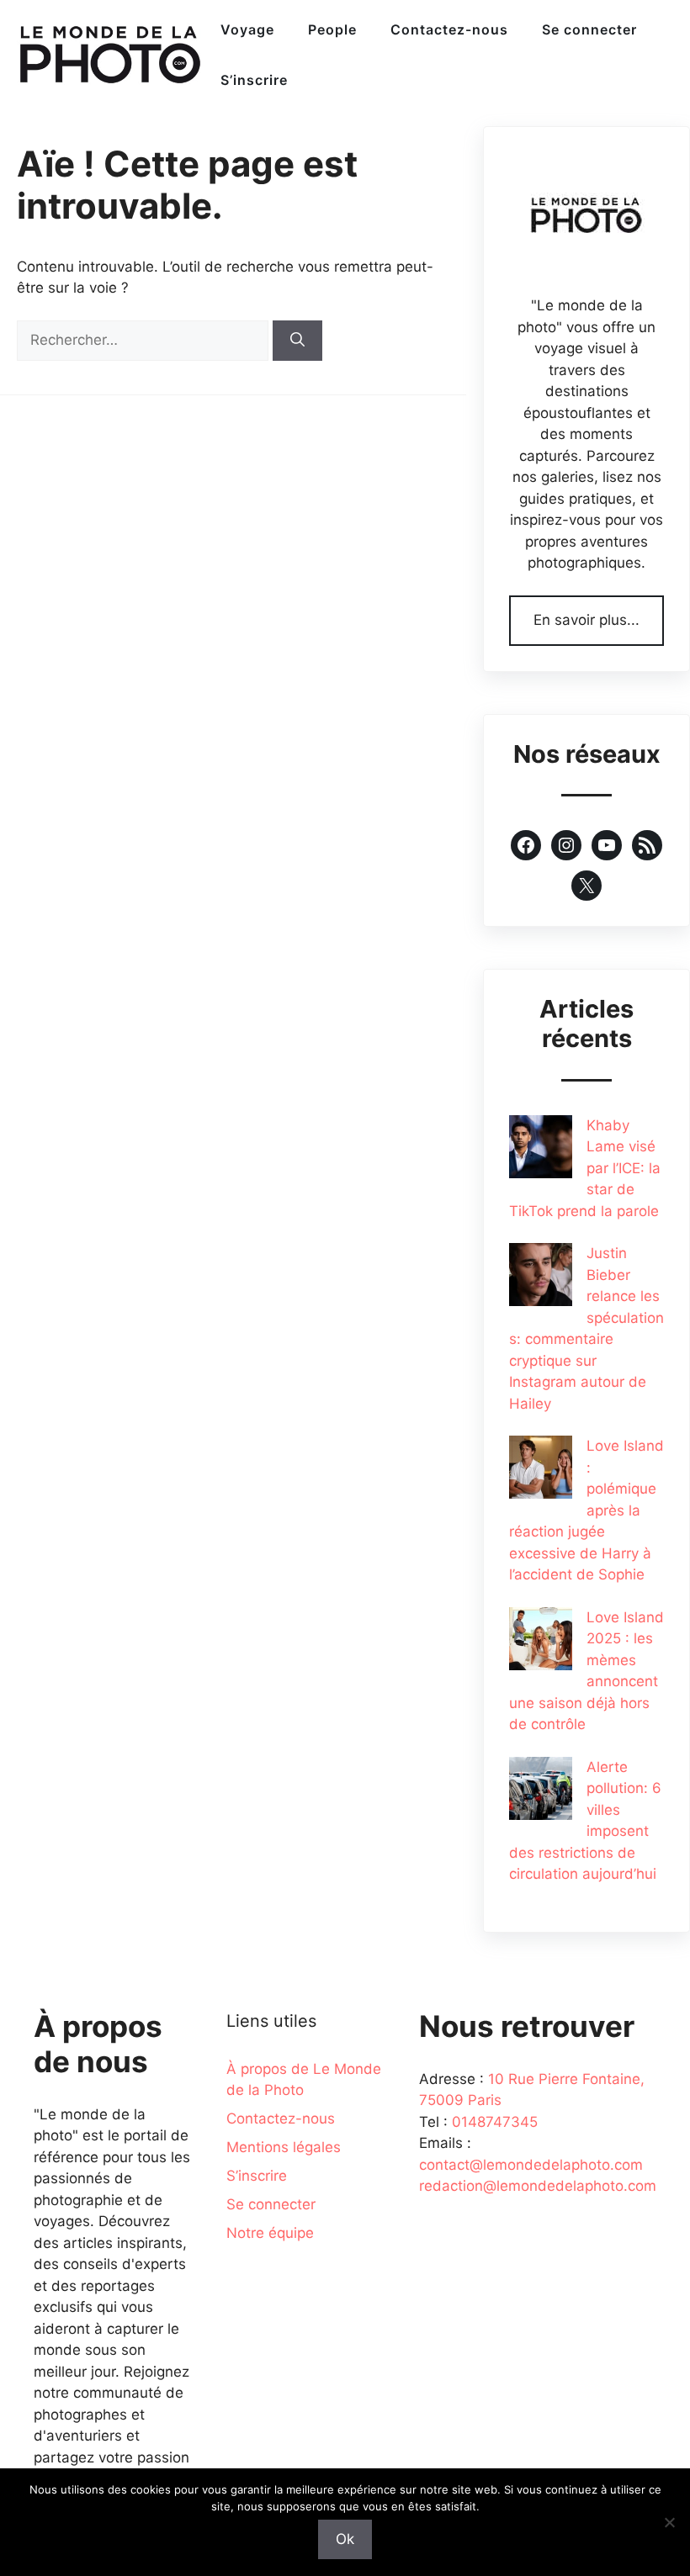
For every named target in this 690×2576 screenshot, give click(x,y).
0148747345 (495, 2122)
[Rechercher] (297, 341)
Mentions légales (284, 2147)
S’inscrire (254, 80)
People (332, 29)
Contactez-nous (449, 29)
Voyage (247, 29)
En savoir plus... (586, 620)
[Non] (669, 2522)
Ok (345, 2539)
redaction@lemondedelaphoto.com (538, 2186)
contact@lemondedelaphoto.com (531, 2165)
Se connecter (589, 29)
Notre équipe (270, 2233)
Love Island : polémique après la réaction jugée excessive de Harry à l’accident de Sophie (586, 1510)
